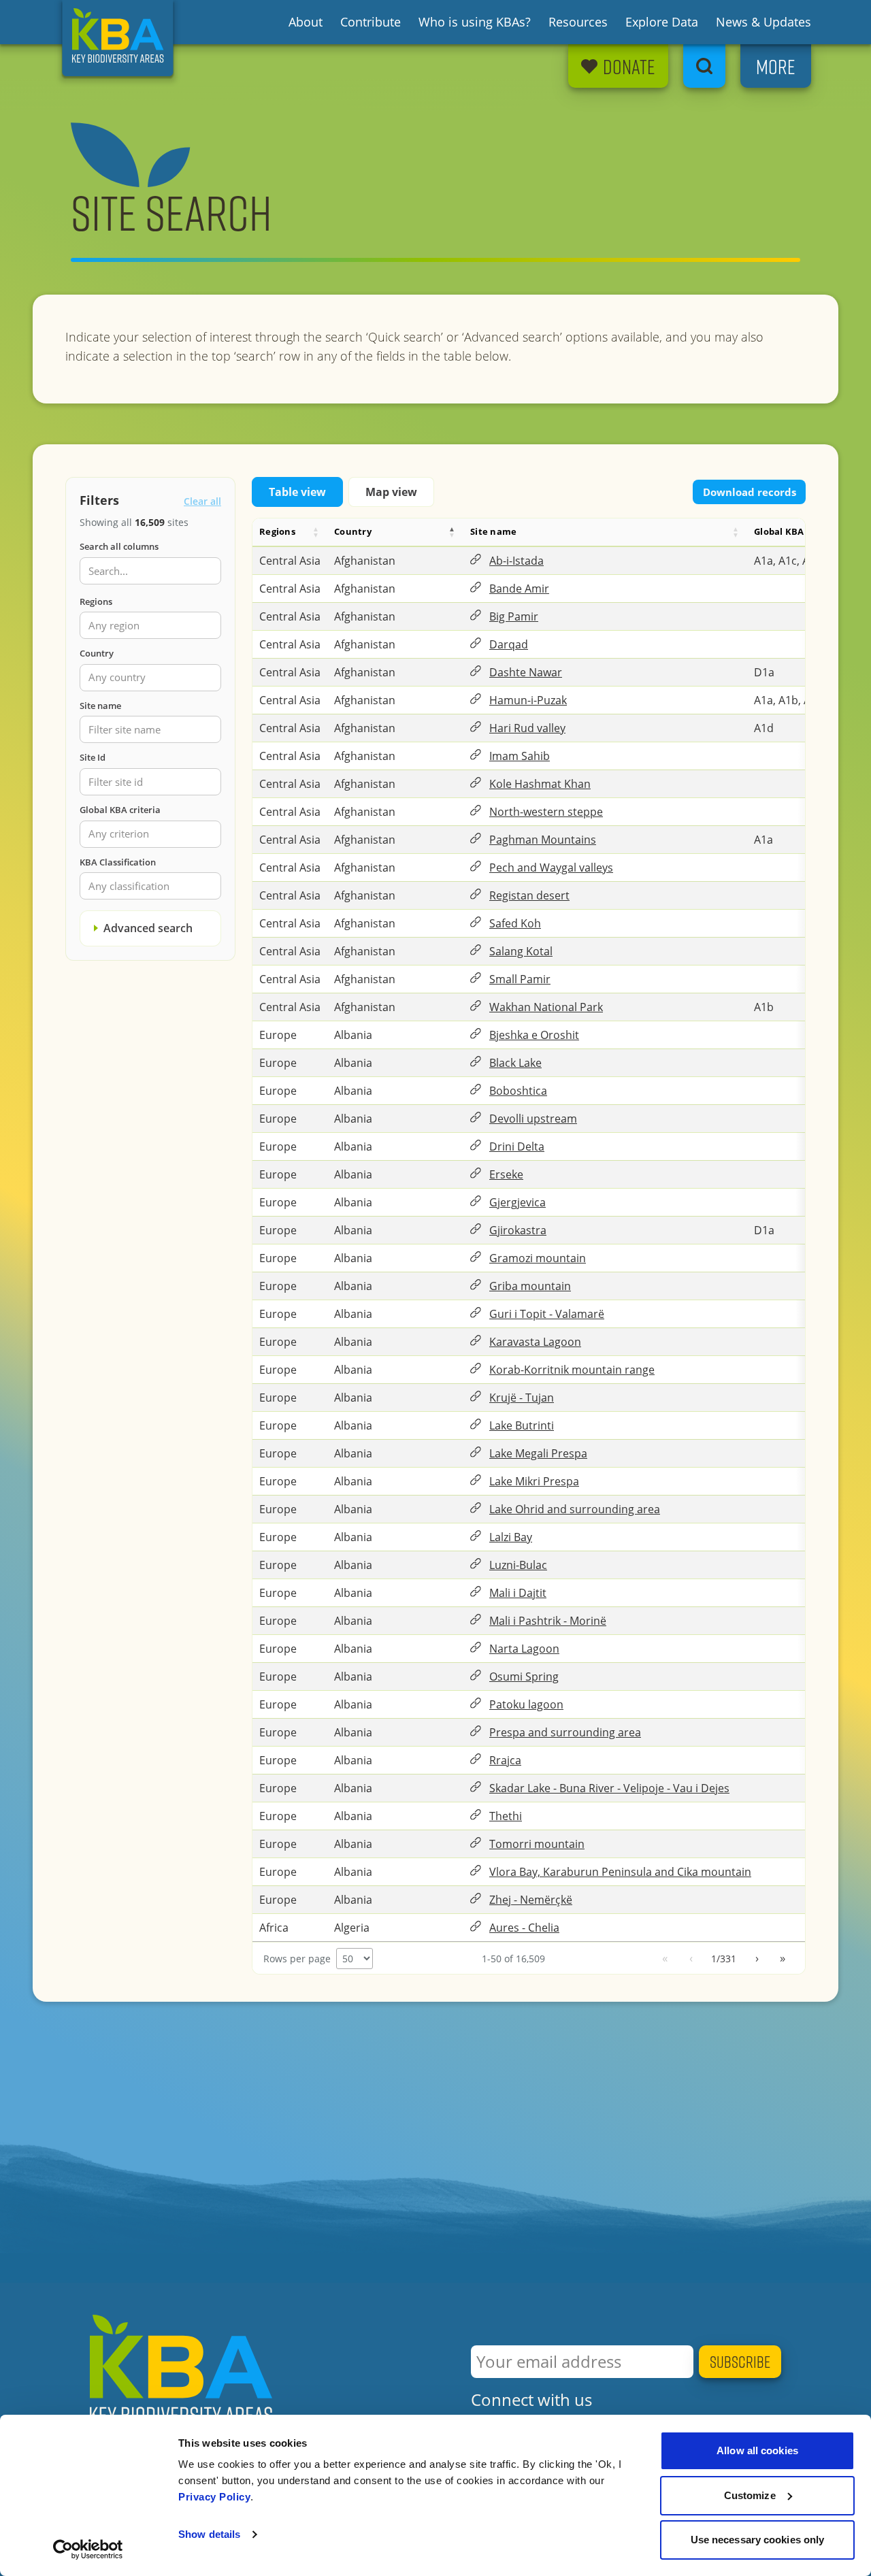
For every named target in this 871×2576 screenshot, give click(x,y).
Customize (750, 2495)
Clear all (202, 501)
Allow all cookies (757, 2450)
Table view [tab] (297, 492)
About (306, 22)
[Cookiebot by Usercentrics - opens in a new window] (88, 2549)
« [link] (665, 1958)
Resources (578, 22)
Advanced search (148, 928)
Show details (209, 2534)
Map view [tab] (391, 492)
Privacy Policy (214, 2497)
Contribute (371, 22)
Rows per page (297, 1959)
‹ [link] (691, 1958)
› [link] (757, 1958)
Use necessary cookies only (758, 2540)
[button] (316, 532)
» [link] (783, 1958)
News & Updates (763, 22)
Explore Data (662, 22)
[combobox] (150, 626)
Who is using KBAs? (475, 22)
